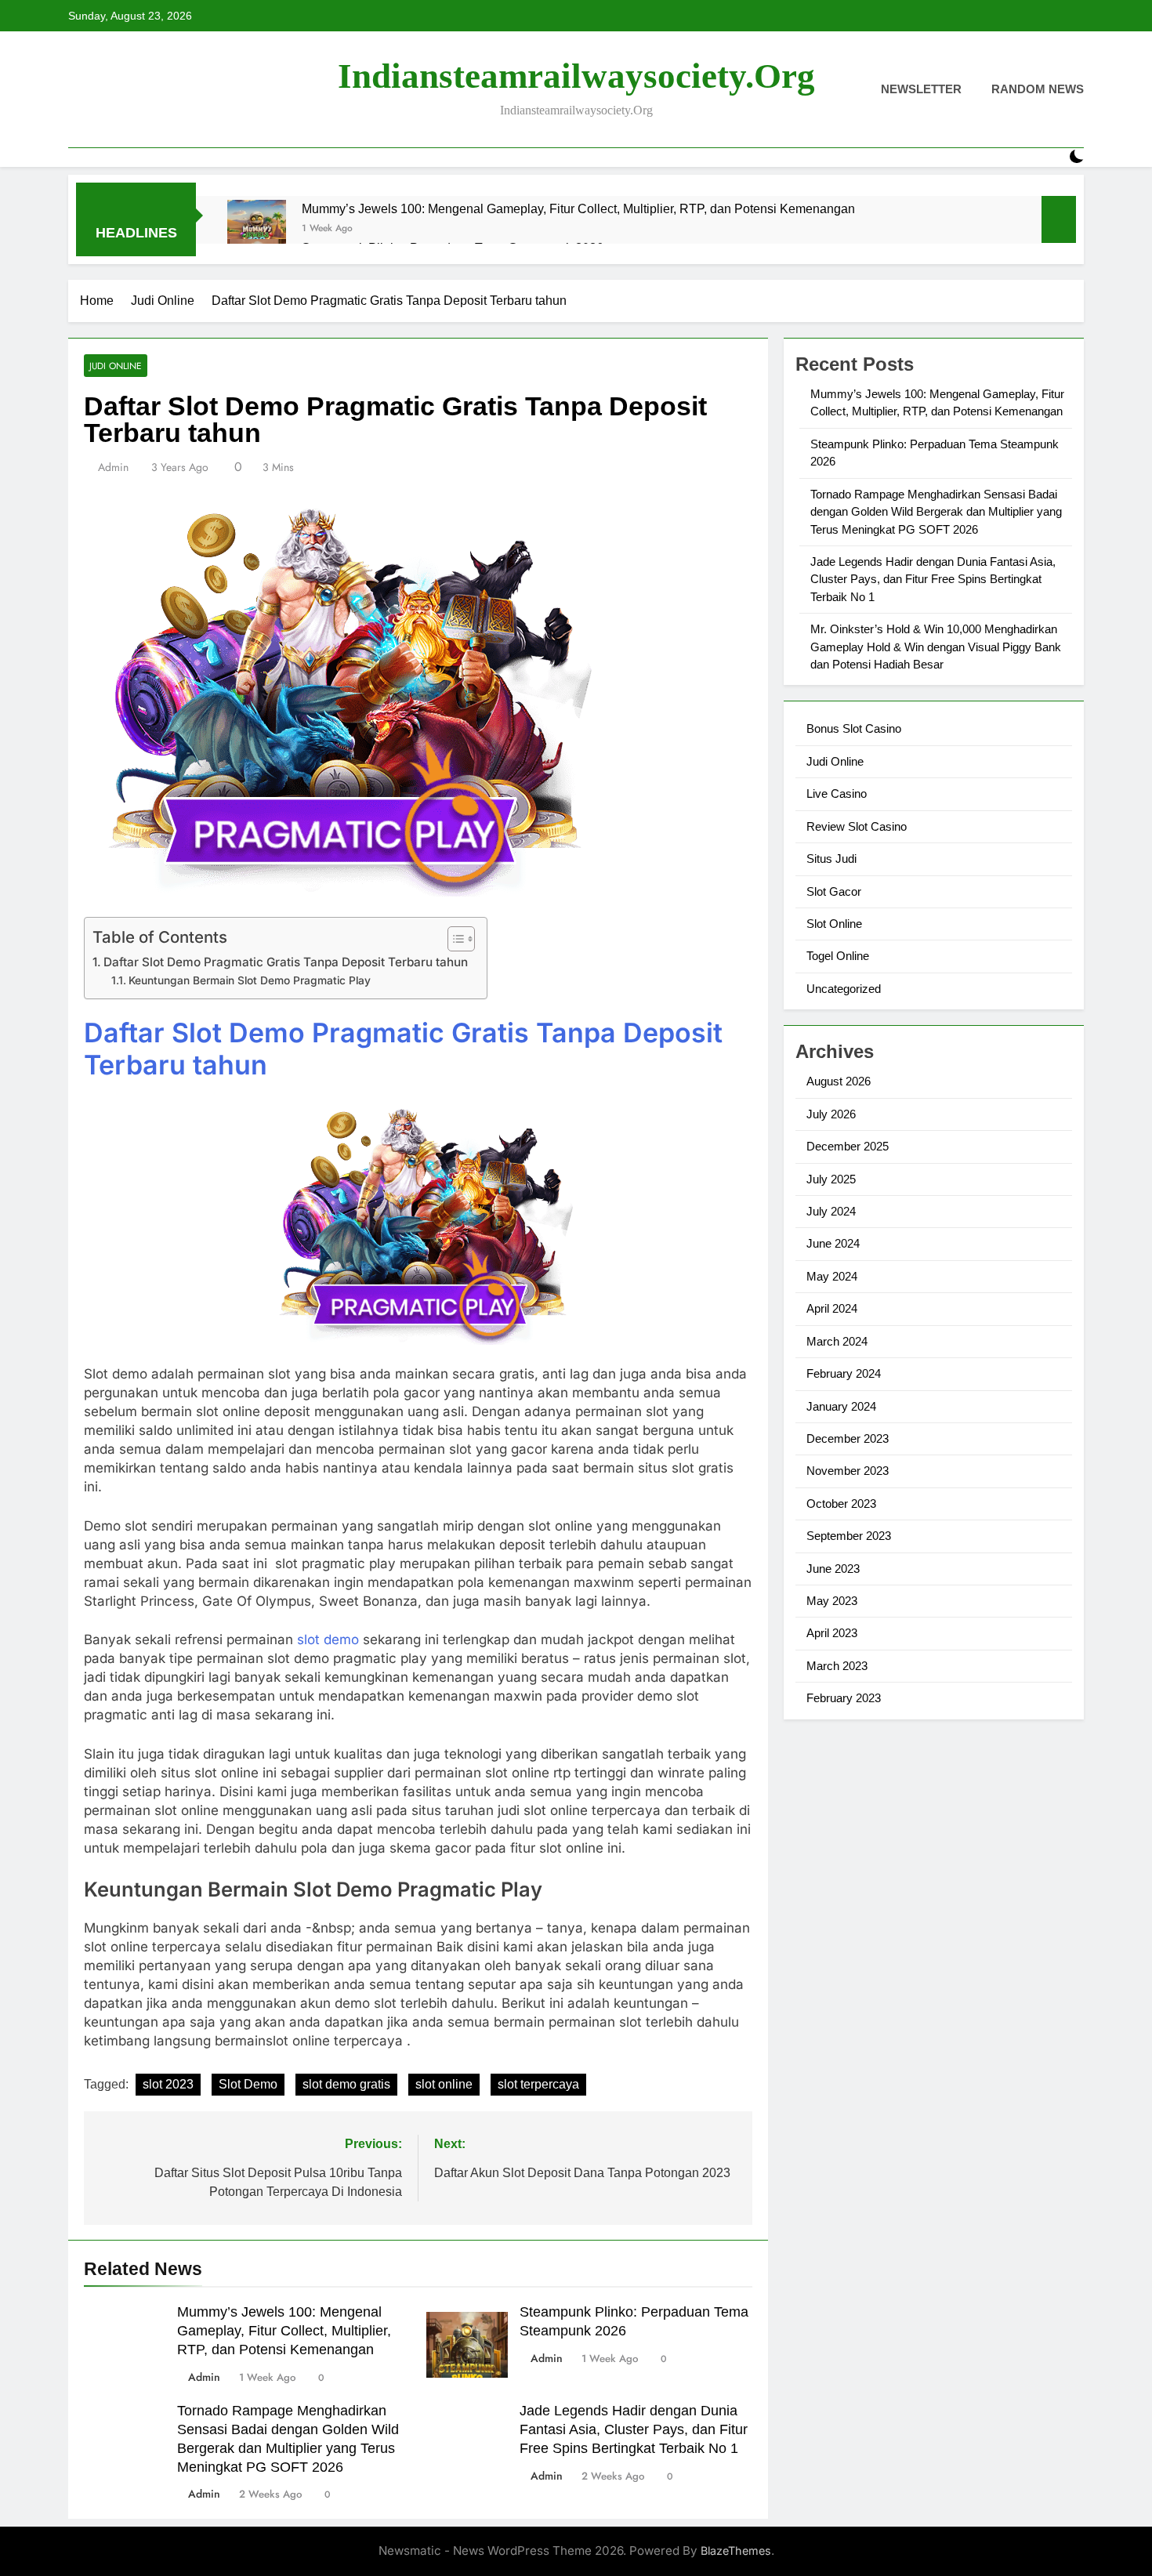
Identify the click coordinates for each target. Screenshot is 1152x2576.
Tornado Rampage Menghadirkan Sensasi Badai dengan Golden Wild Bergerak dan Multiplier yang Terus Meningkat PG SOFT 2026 (936, 512)
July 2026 (831, 1114)
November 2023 (848, 1471)
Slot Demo (248, 2084)
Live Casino (837, 793)
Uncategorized (844, 989)
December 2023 (848, 1438)
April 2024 (832, 1308)
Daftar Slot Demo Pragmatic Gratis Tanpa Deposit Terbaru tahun (287, 962)
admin (113, 467)
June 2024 (833, 1243)
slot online (444, 2084)
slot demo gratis (346, 2084)
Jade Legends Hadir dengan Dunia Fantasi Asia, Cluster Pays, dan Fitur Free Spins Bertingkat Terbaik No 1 (634, 2429)
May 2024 (832, 1276)
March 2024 (837, 1341)
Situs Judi (831, 859)
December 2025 (848, 1146)
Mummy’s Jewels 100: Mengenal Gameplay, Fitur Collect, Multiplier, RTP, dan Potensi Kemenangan (578, 208)
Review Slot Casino (857, 826)
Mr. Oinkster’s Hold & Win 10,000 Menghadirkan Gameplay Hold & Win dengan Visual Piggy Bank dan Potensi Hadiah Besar (936, 647)
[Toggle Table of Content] (453, 939)
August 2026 (839, 1081)
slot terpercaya (538, 2084)
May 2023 (832, 1601)
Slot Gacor (834, 891)
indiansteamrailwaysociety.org (576, 76)
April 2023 (832, 1633)
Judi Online (116, 366)
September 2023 (849, 1536)
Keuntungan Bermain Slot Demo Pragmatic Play (250, 980)
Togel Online (838, 956)
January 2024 (841, 1406)
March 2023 (837, 1666)
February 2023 (844, 1698)
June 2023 (833, 1569)
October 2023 (841, 1504)
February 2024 (844, 1373)
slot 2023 (168, 2084)
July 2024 (831, 1211)
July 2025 (831, 1179)
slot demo (328, 1639)
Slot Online (834, 924)
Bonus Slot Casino (854, 728)
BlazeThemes (736, 2551)
